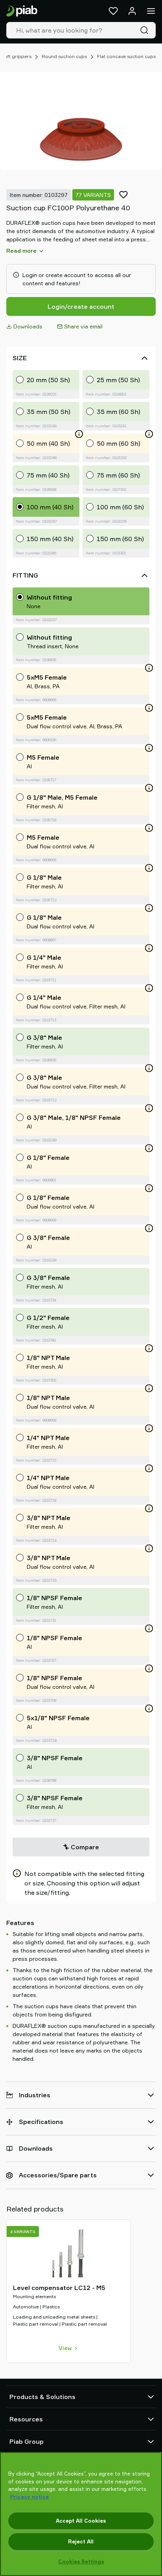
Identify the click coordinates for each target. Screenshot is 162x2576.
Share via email (83, 326)
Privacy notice (29, 2497)
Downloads (28, 326)
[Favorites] (113, 11)
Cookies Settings (81, 2561)
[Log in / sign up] (132, 11)
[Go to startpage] (22, 11)
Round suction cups (64, 56)
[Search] (146, 30)
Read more (21, 251)
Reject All (81, 2541)
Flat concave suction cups (126, 56)
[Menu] (151, 11)
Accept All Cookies (81, 2521)
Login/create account (81, 306)
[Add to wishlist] (123, 195)
